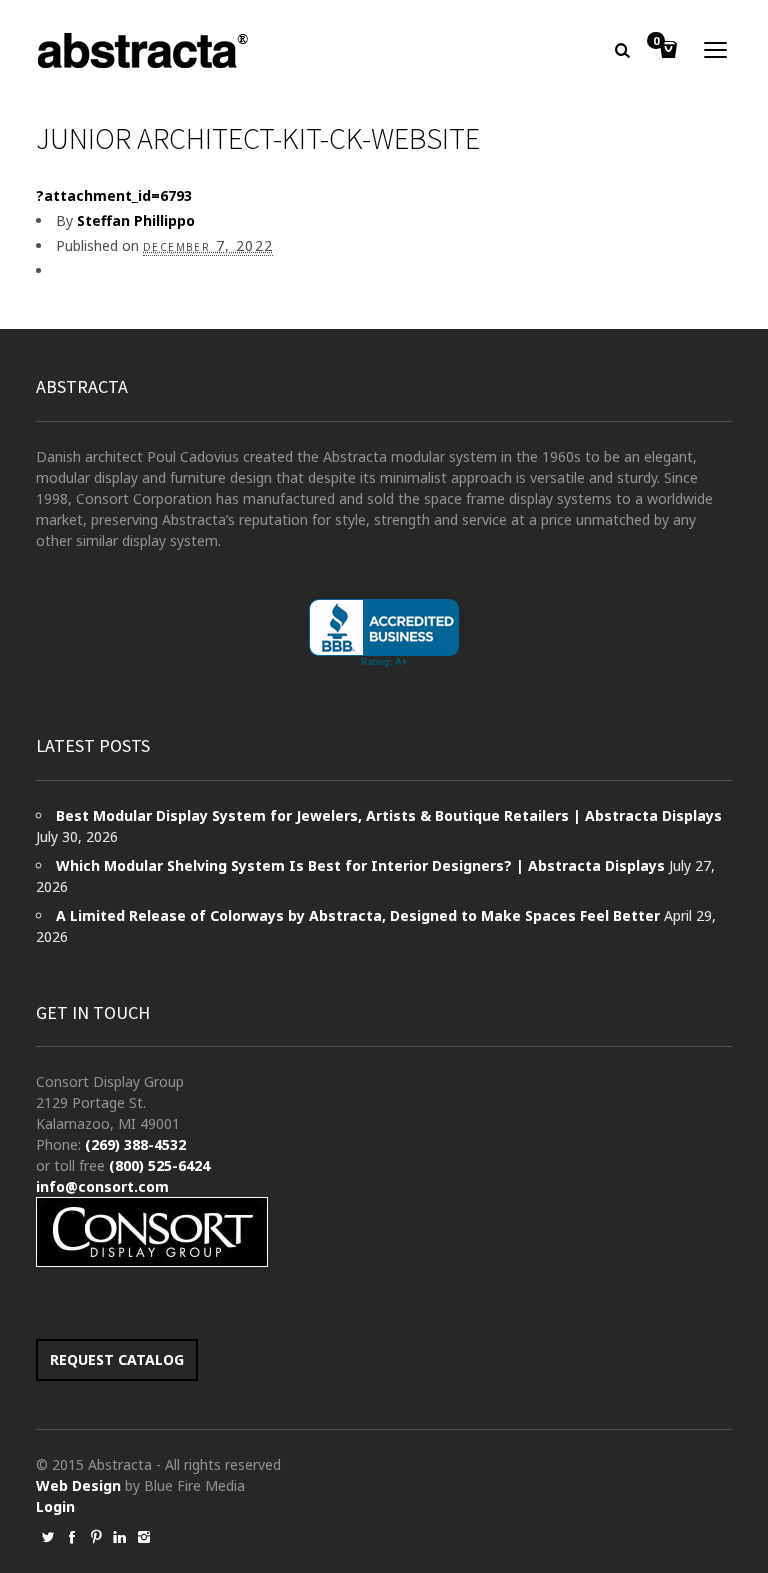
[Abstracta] (144, 50)
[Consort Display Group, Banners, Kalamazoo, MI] (384, 633)
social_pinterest (96, 1537)
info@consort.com (102, 1186)
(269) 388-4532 (135, 1144)
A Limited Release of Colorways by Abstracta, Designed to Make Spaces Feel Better (358, 915)
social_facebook (72, 1537)
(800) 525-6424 (159, 1165)
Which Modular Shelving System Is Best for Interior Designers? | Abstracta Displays (360, 865)
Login (55, 1506)
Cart (656, 42)
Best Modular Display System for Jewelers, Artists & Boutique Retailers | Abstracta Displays (389, 815)
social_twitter (48, 1537)
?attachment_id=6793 (114, 195)
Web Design (78, 1485)
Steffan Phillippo (136, 220)
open (716, 50)
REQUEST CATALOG (117, 1359)
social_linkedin (120, 1537)
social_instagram (144, 1537)
